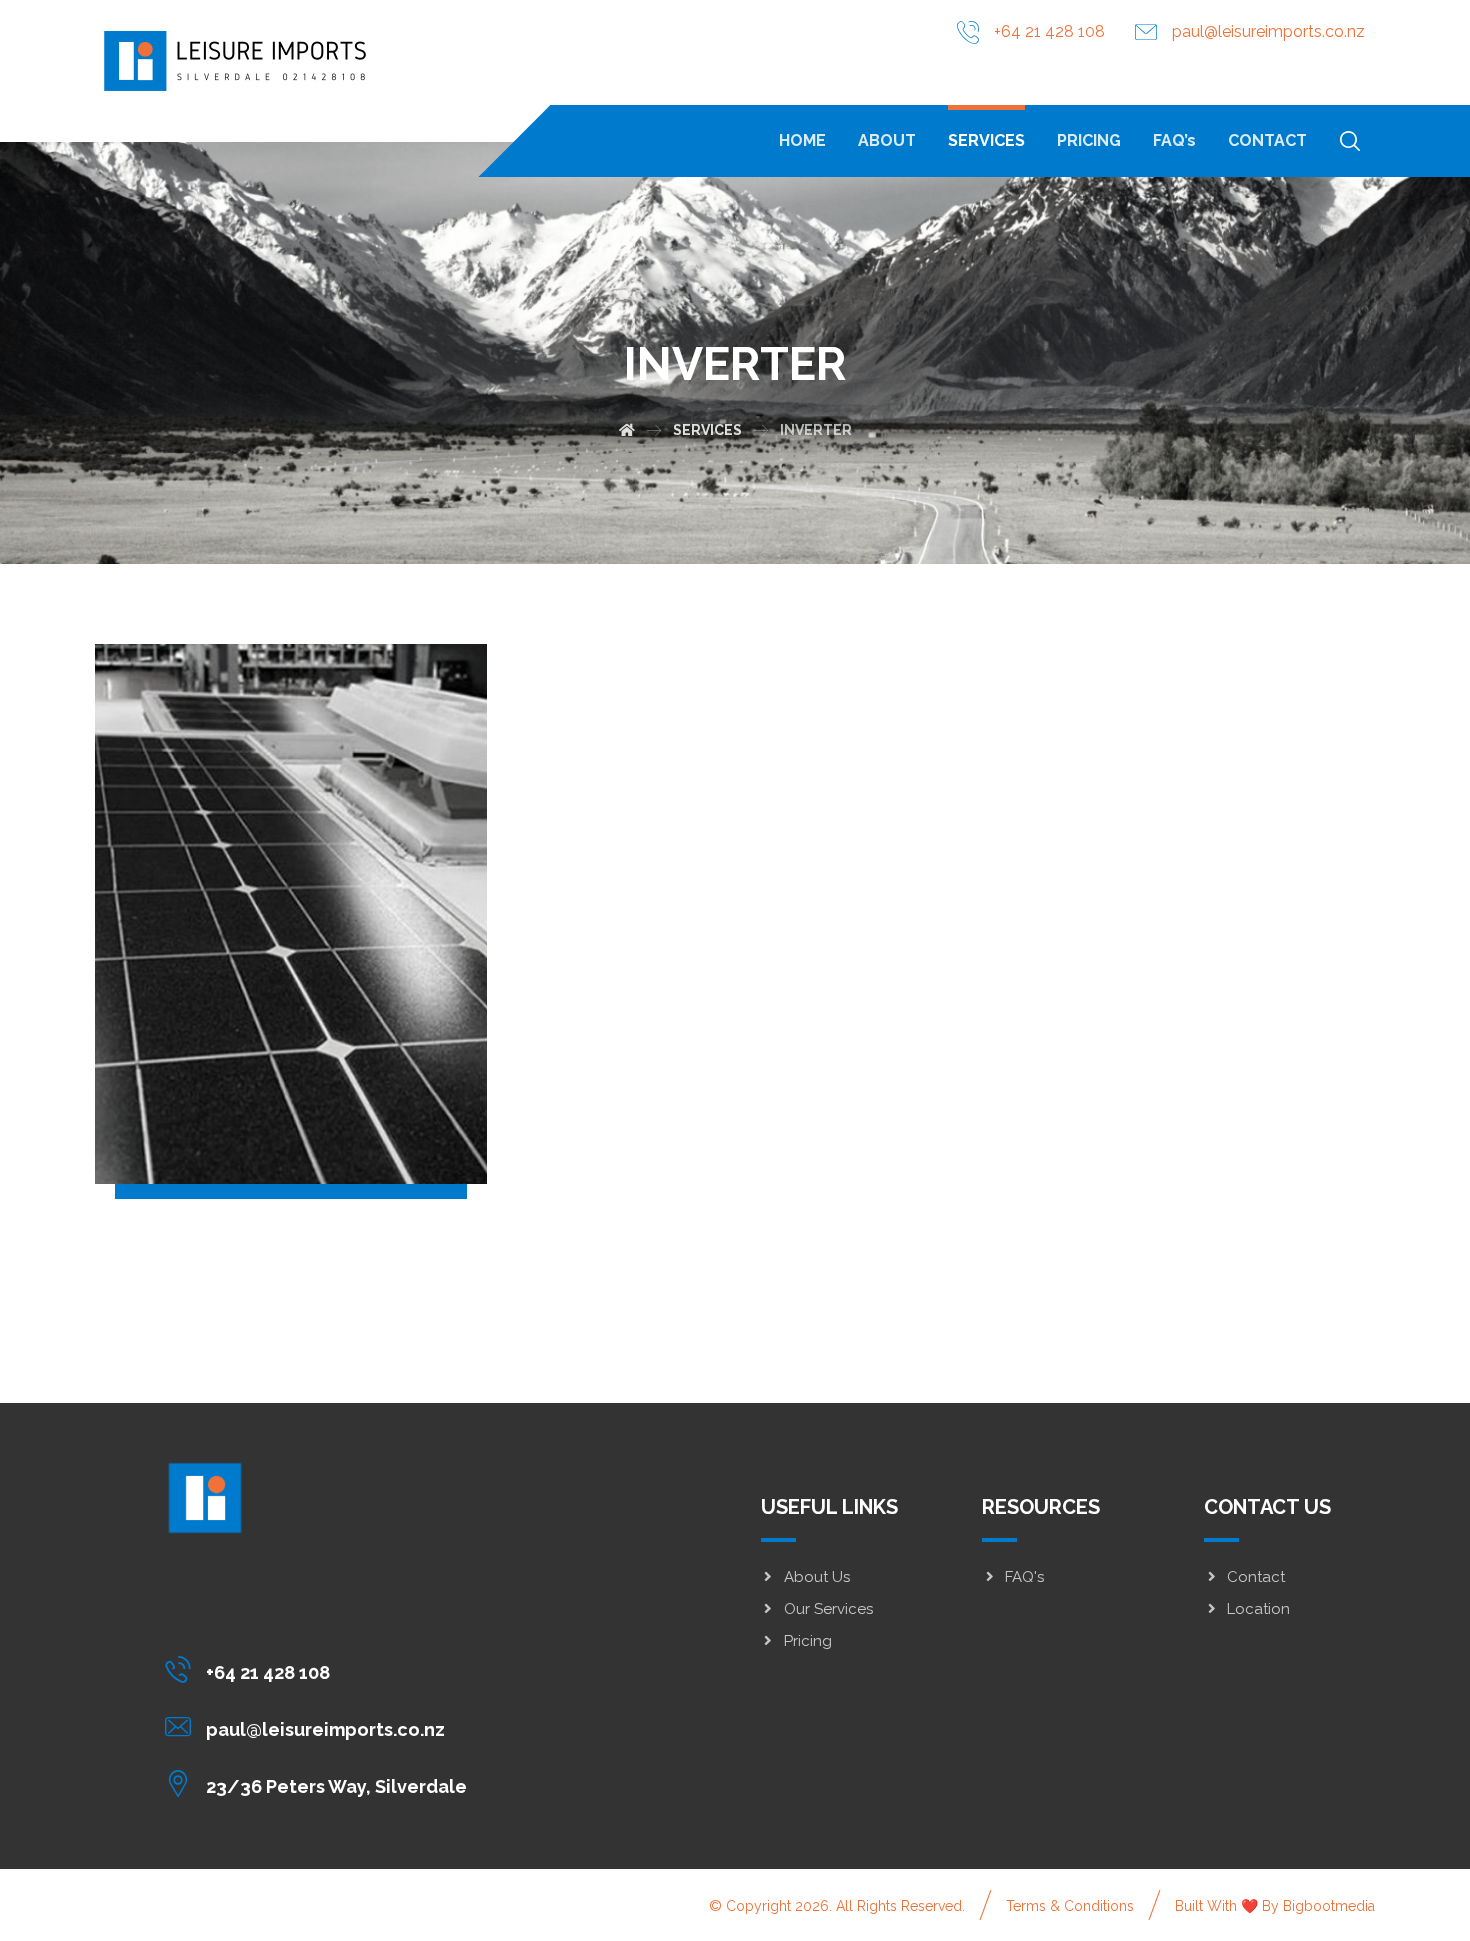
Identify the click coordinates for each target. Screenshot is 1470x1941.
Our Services (828, 1609)
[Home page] (627, 430)
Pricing (808, 1641)
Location (1258, 1609)
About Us (817, 1577)
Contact (1256, 1577)
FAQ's (1024, 1577)
